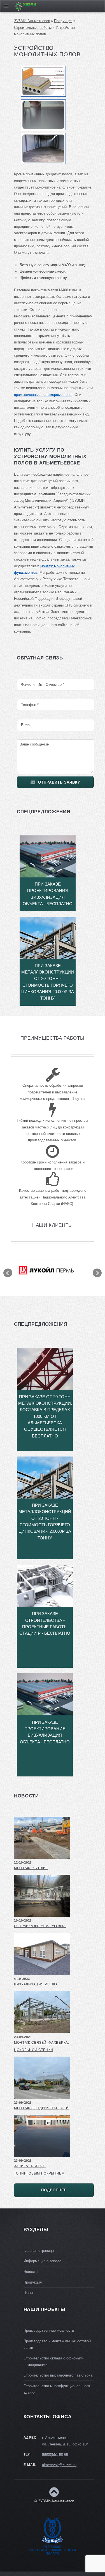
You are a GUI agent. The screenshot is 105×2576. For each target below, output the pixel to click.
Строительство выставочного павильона (58, 2375)
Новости (31, 2272)
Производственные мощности (49, 2330)
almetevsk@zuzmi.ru (59, 2465)
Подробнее (54, 2190)
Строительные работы (33, 28)
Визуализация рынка (36, 1984)
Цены (28, 2293)
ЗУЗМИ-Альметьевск (32, 21)
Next (97, 1273)
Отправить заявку (59, 782)
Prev (8, 1273)
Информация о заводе (42, 2261)
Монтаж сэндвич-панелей (41, 2108)
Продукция (63, 21)
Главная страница (39, 2251)
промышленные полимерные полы (43, 395)
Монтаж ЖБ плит (31, 1868)
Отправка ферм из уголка (40, 1926)
